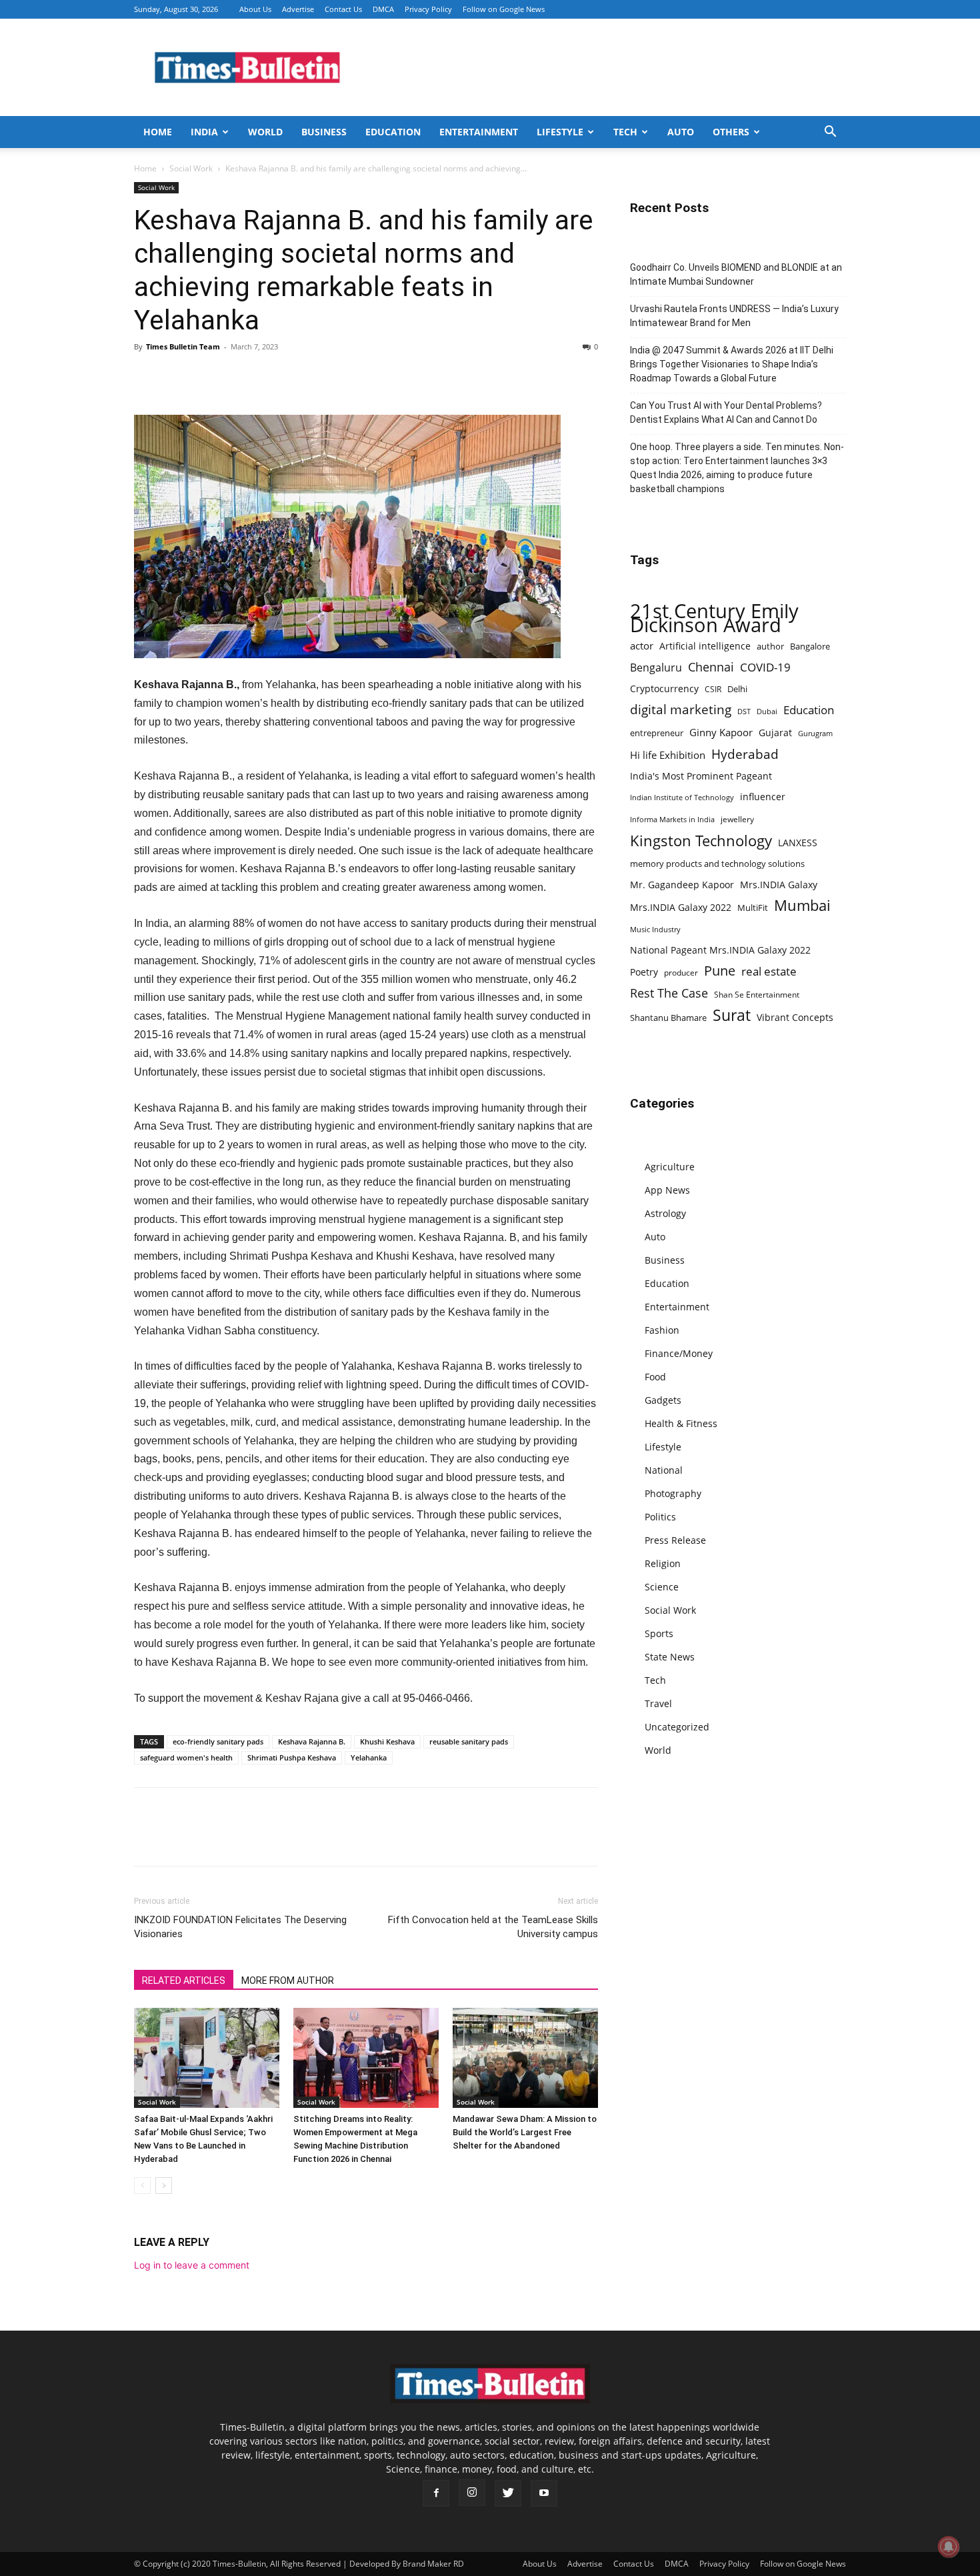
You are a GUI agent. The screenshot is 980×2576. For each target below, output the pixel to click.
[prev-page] (142, 2186)
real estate (769, 971)
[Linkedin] (239, 377)
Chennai (711, 667)
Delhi (737, 689)
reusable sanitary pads (469, 1741)
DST (744, 711)
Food (655, 1377)
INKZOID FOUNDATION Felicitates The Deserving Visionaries (240, 1927)
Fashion (662, 1330)
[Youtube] (544, 2493)
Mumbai (802, 905)
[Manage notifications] (949, 2547)
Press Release (675, 1540)
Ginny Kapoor (721, 732)
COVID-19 (765, 667)
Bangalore (810, 646)
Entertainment (479, 132)
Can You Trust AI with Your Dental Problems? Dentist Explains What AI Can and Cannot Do (726, 412)
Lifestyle (560, 132)
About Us (255, 9)
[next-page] (164, 2186)
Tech (625, 132)
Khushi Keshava (387, 1741)
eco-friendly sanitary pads (218, 1741)
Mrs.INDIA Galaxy (779, 885)
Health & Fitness (681, 1423)
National (664, 1470)
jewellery (737, 819)
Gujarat (775, 733)
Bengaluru (656, 668)
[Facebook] (147, 377)
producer (681, 972)
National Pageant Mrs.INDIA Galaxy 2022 (720, 950)
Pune (720, 971)
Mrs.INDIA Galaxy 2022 (681, 907)
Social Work (191, 168)
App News (667, 1190)
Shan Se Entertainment (757, 995)
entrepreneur (657, 733)
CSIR (713, 689)
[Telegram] (270, 377)
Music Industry (655, 929)
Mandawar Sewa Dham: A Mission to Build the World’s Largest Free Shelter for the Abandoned (525, 2132)
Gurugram (815, 733)
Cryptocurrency (664, 689)
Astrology (665, 1213)
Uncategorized (677, 1727)
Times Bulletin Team (183, 346)
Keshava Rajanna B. (312, 1741)
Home (158, 132)
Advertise (298, 9)
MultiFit (753, 908)
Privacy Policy (428, 9)
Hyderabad (745, 754)
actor (642, 646)
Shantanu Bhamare (668, 1018)
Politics (660, 1517)
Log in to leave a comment (192, 2265)
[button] (830, 133)
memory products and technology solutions (717, 864)
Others (731, 132)
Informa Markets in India (672, 820)
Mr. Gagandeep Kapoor (682, 885)
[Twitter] (178, 377)
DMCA (383, 9)
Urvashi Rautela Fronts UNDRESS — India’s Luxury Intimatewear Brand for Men (734, 316)
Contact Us (343, 9)
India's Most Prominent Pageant (701, 776)
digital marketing (681, 710)
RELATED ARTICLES (184, 1981)
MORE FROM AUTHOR (288, 1981)
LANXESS (798, 843)
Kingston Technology (701, 841)
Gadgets (663, 1400)
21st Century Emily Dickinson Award (714, 618)
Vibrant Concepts (795, 1017)
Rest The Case (669, 993)
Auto (681, 132)
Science (662, 1587)
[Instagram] (472, 2493)
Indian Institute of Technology (682, 798)
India (204, 132)
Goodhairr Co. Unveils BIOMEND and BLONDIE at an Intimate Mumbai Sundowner (736, 274)
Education (393, 132)
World (265, 132)
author (770, 646)
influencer (763, 797)
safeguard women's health (186, 1757)
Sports (659, 1633)
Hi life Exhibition (668, 755)
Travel (658, 1703)
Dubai (767, 712)
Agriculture (670, 1167)
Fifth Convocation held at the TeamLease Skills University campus (493, 1927)
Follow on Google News (504, 9)
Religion (663, 1563)
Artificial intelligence (705, 646)
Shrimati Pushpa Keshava (292, 1757)
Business (324, 132)
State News (670, 1657)
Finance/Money (679, 1353)
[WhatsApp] (209, 377)
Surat (732, 1015)
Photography (673, 1493)
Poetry (644, 972)
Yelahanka (369, 1757)
